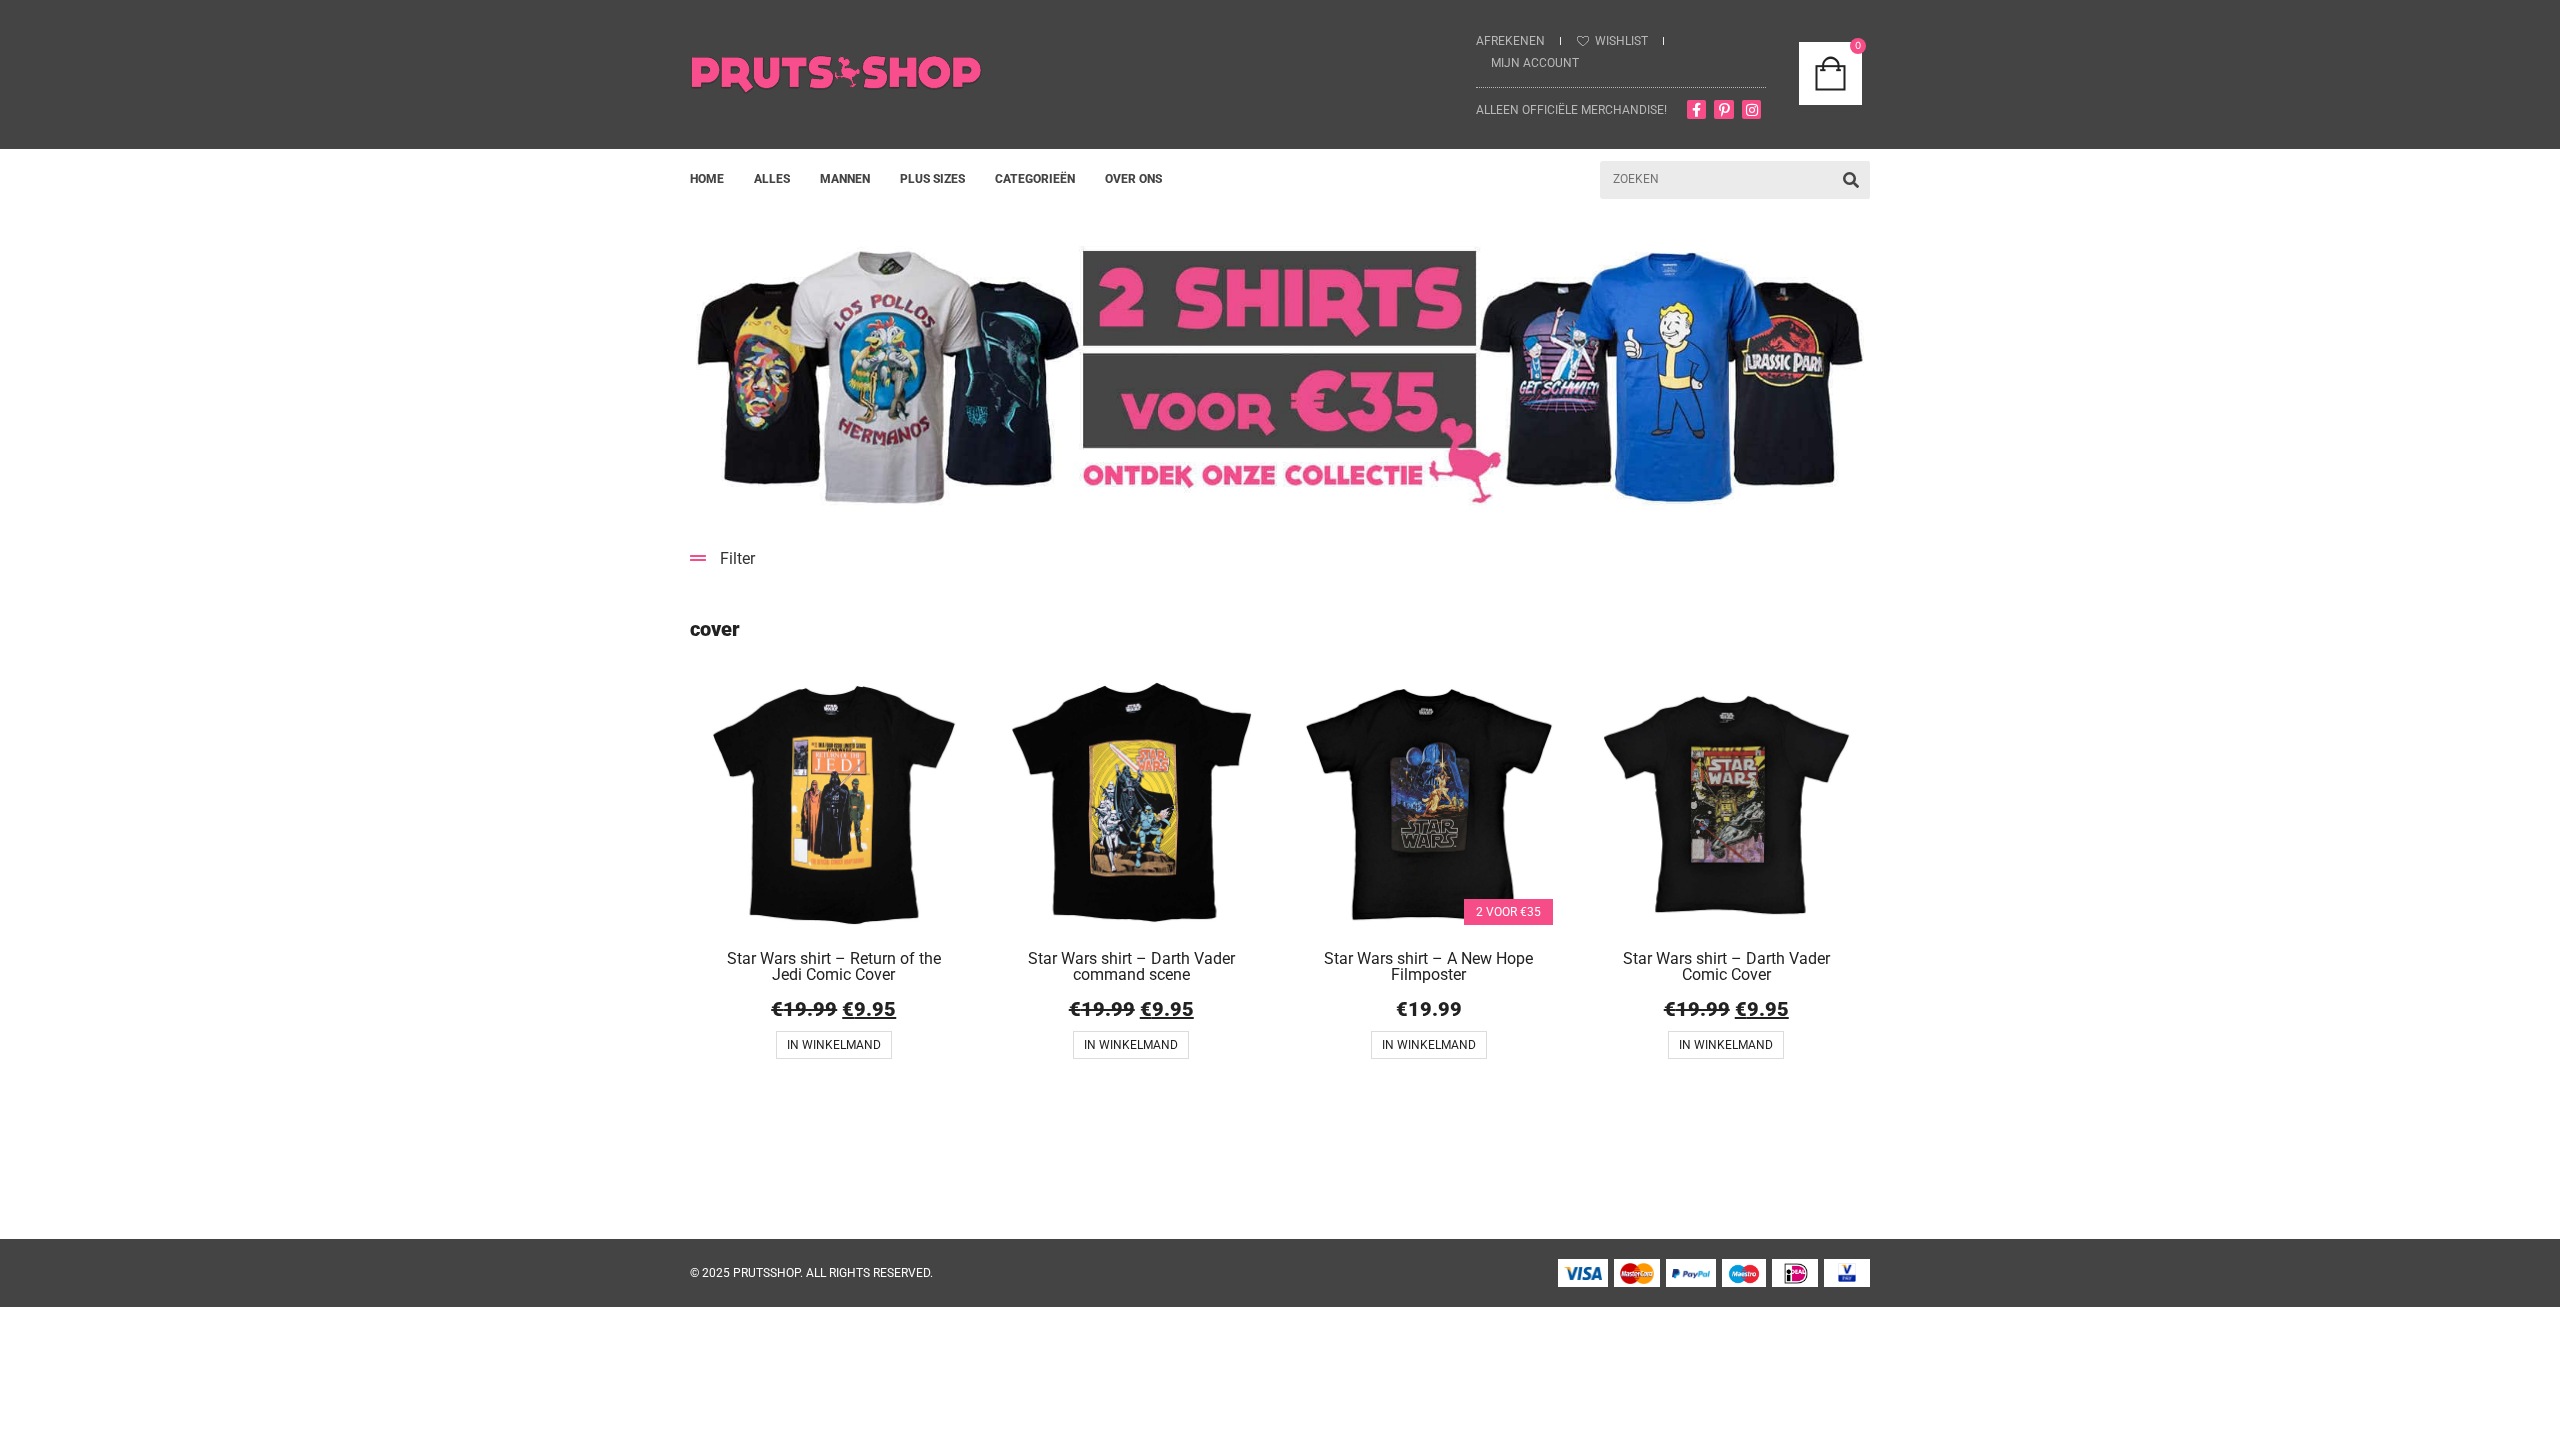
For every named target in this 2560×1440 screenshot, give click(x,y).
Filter (737, 558)
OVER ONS (1133, 179)
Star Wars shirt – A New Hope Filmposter (1428, 966)
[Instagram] (1752, 110)
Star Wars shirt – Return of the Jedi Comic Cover (834, 966)
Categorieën (1035, 179)
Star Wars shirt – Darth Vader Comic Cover (1726, 966)
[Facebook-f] (1697, 110)
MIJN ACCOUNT (1535, 63)
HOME (707, 179)
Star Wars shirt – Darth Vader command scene (1131, 966)
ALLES (772, 179)
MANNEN (845, 179)
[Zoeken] (1851, 180)
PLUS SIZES (932, 179)
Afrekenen (1510, 41)
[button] (1280, 558)
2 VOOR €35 (1508, 912)
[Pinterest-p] (1724, 110)
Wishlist (1621, 41)
